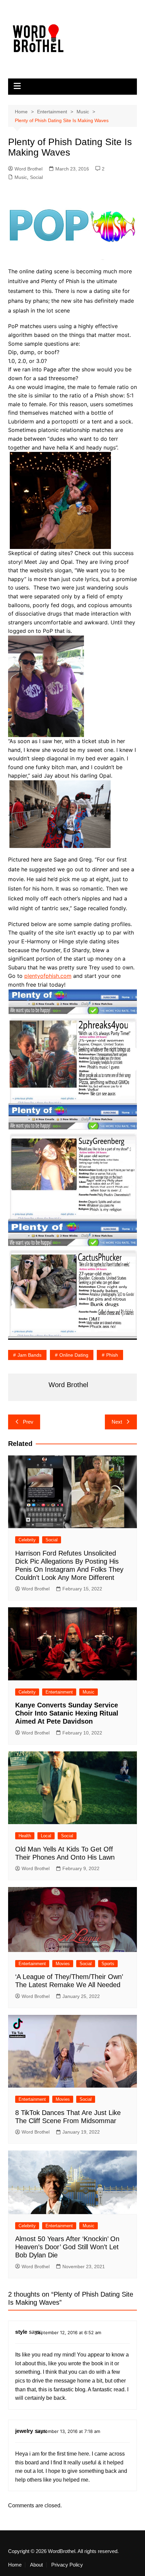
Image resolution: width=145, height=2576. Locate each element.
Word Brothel (28, 169)
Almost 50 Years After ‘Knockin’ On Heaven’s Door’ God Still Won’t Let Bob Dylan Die (67, 2247)
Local (46, 1836)
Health (25, 1836)
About (36, 2565)
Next (117, 1422)
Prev (28, 1422)
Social (36, 177)
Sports (108, 1964)
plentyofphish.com (48, 976)
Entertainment (59, 1692)
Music (21, 177)
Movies (63, 1964)
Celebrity (27, 1540)
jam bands (30, 1355)
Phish (112, 1355)
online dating (74, 1355)
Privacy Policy (67, 2565)
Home (15, 2565)
